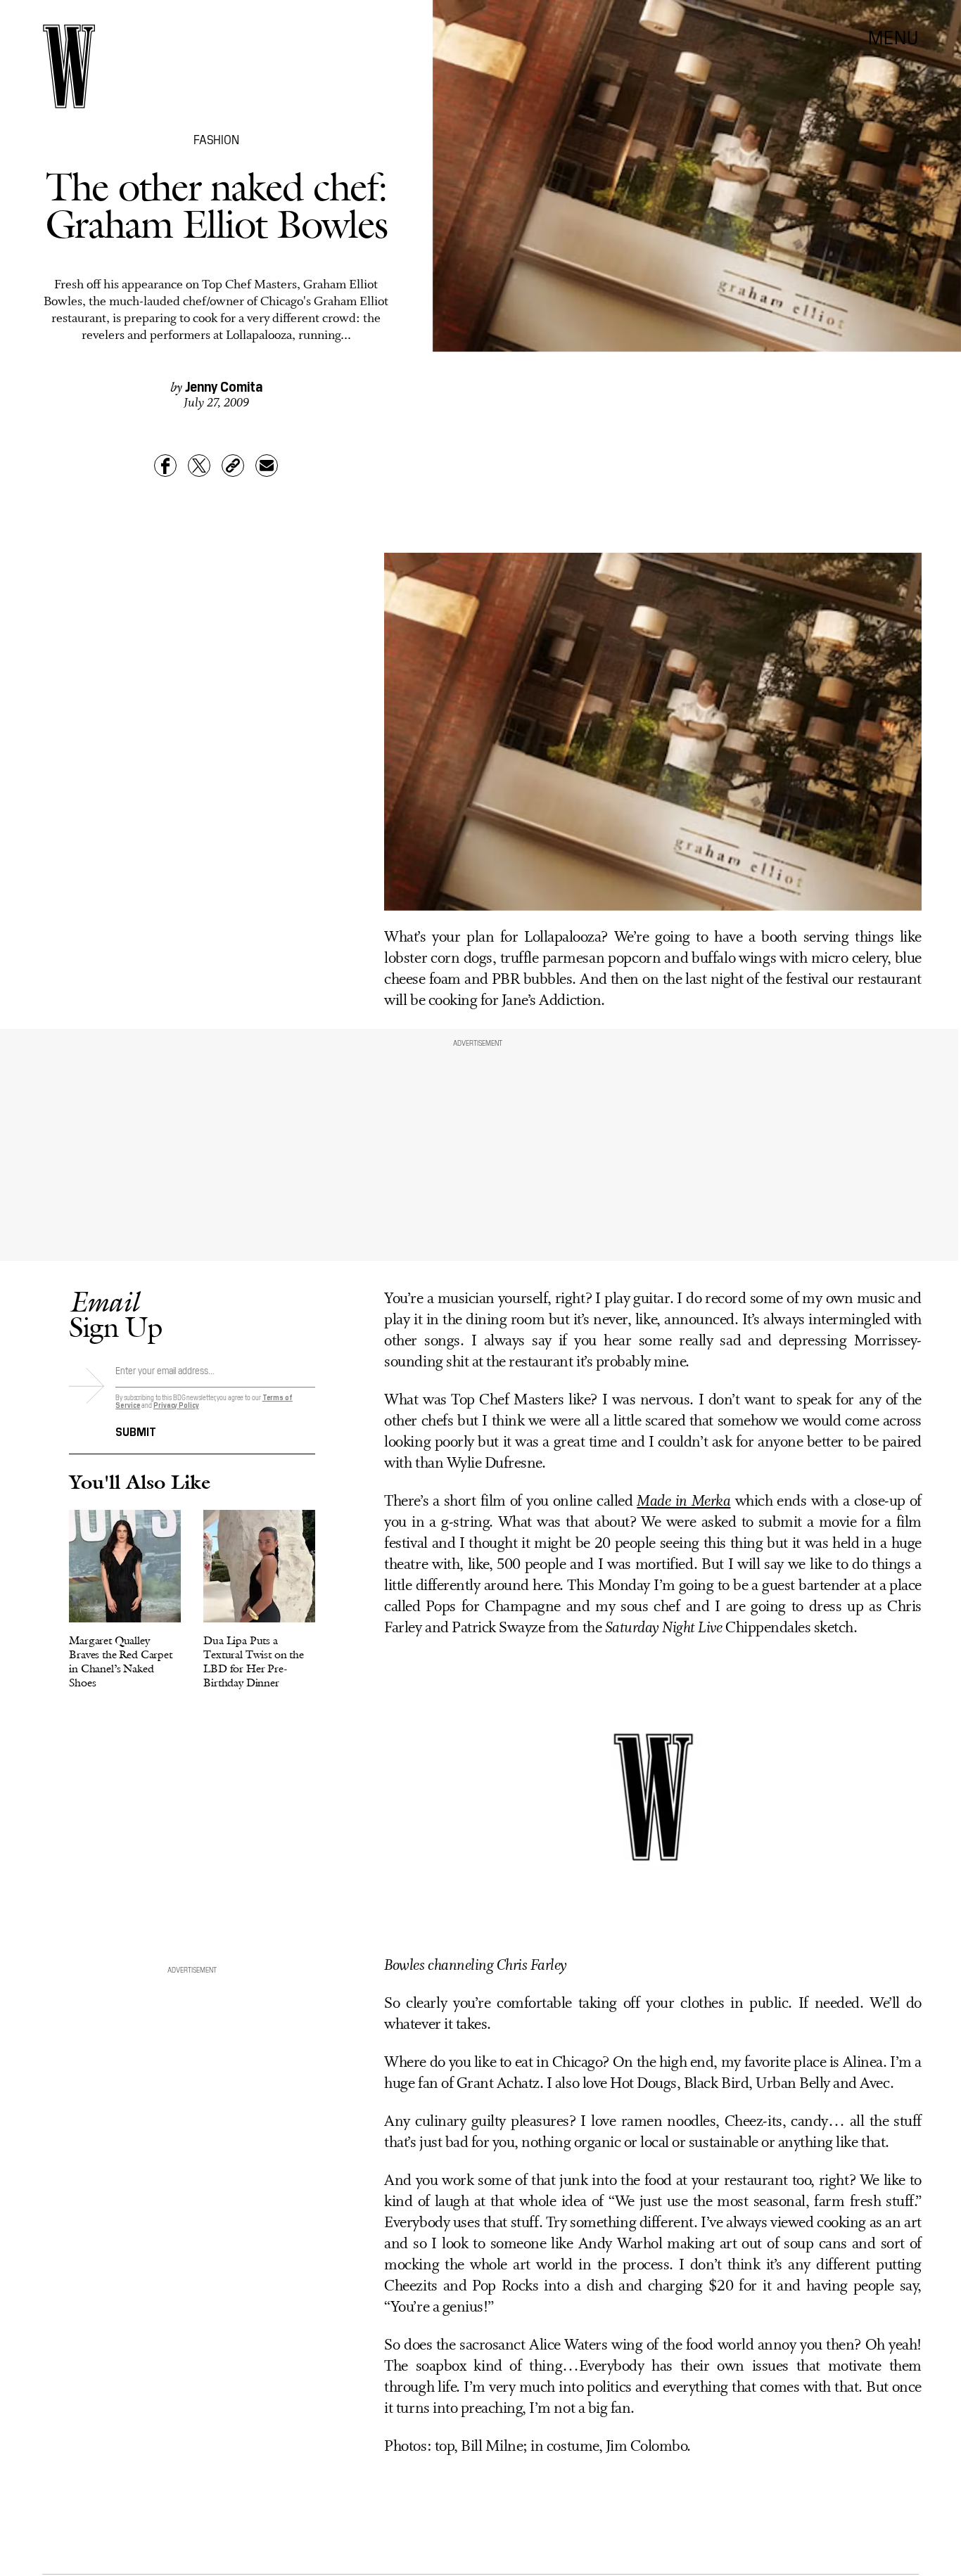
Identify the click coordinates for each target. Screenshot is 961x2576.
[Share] (165, 466)
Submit (136, 1430)
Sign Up (115, 1314)
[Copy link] (233, 466)
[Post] (199, 466)
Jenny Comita (224, 385)
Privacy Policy (176, 1405)
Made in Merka (683, 1502)
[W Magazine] (69, 66)
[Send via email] (267, 466)
